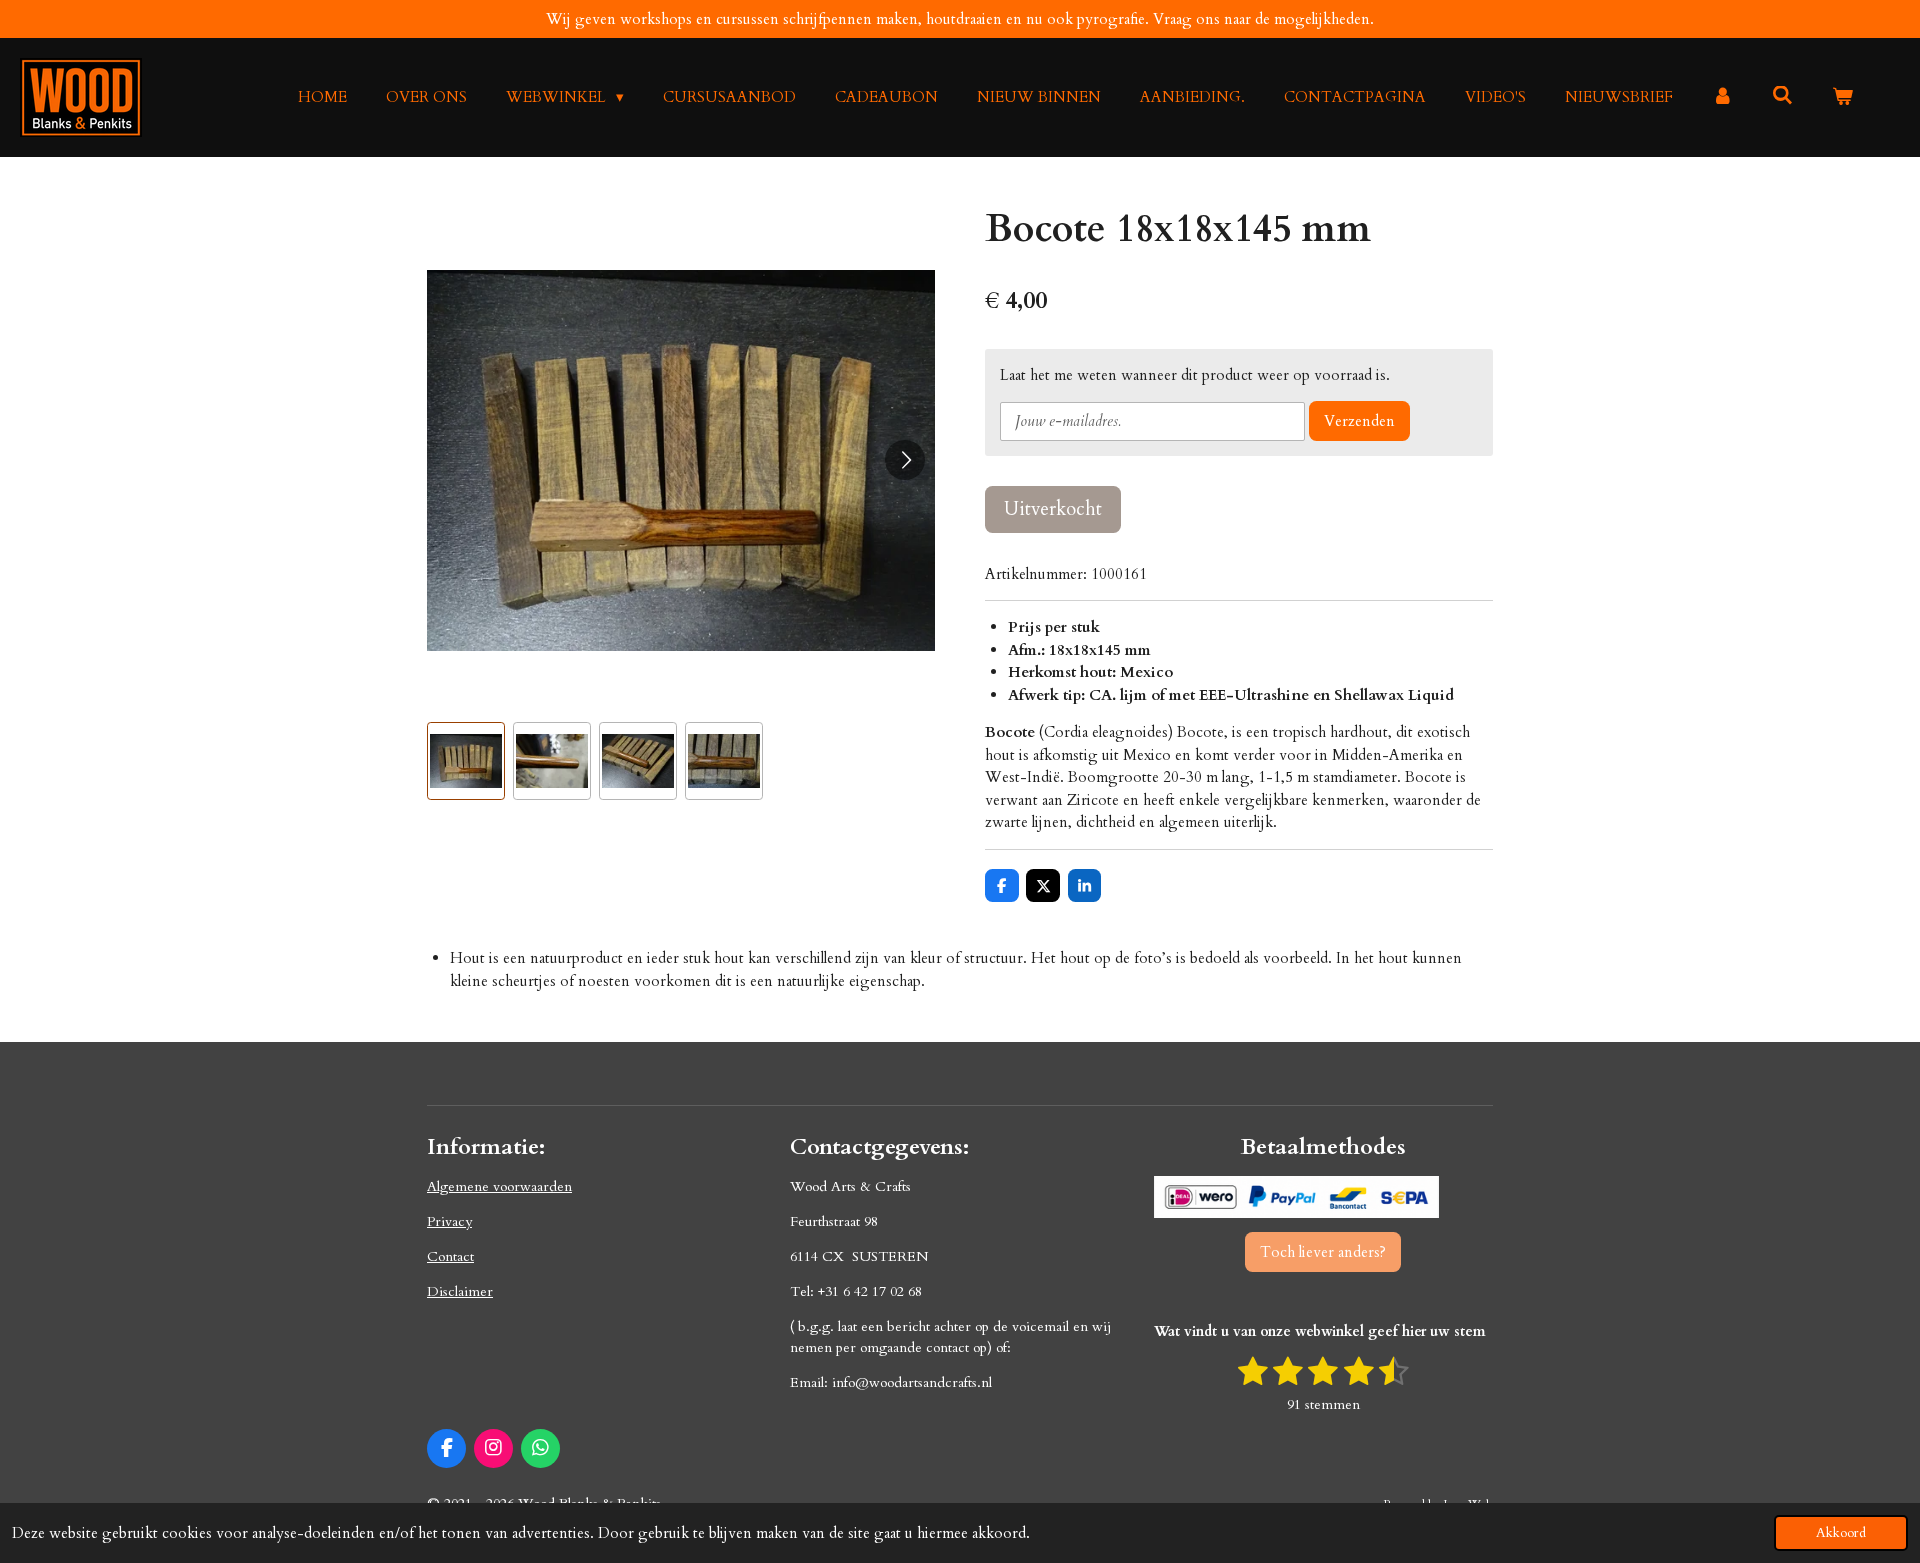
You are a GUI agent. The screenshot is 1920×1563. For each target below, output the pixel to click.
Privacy (449, 1221)
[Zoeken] (1782, 96)
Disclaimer (460, 1291)
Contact (450, 1256)
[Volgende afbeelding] (905, 460)
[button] (466, 761)
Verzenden (1359, 421)
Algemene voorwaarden (499, 1186)
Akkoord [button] (1841, 1533)
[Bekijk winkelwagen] (1842, 97)
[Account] (1722, 97)
